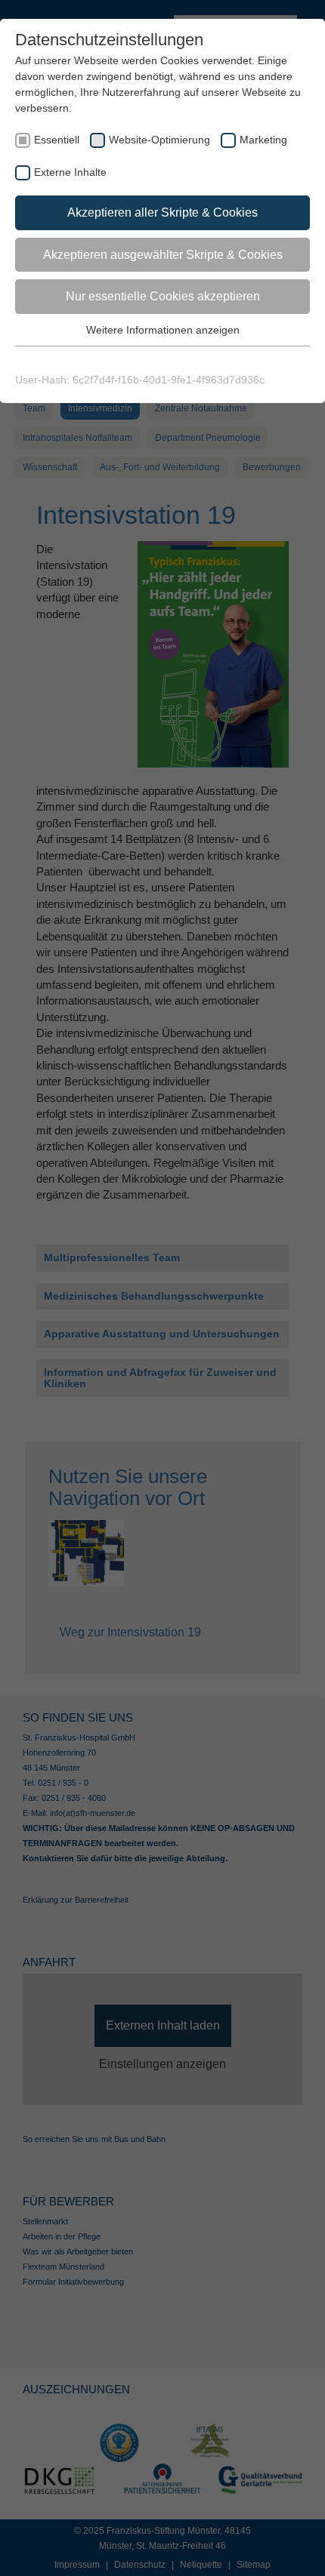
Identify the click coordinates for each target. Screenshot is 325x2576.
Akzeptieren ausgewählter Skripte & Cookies (163, 255)
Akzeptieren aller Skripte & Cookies (162, 212)
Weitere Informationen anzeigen (163, 330)
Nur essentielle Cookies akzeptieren (163, 296)
